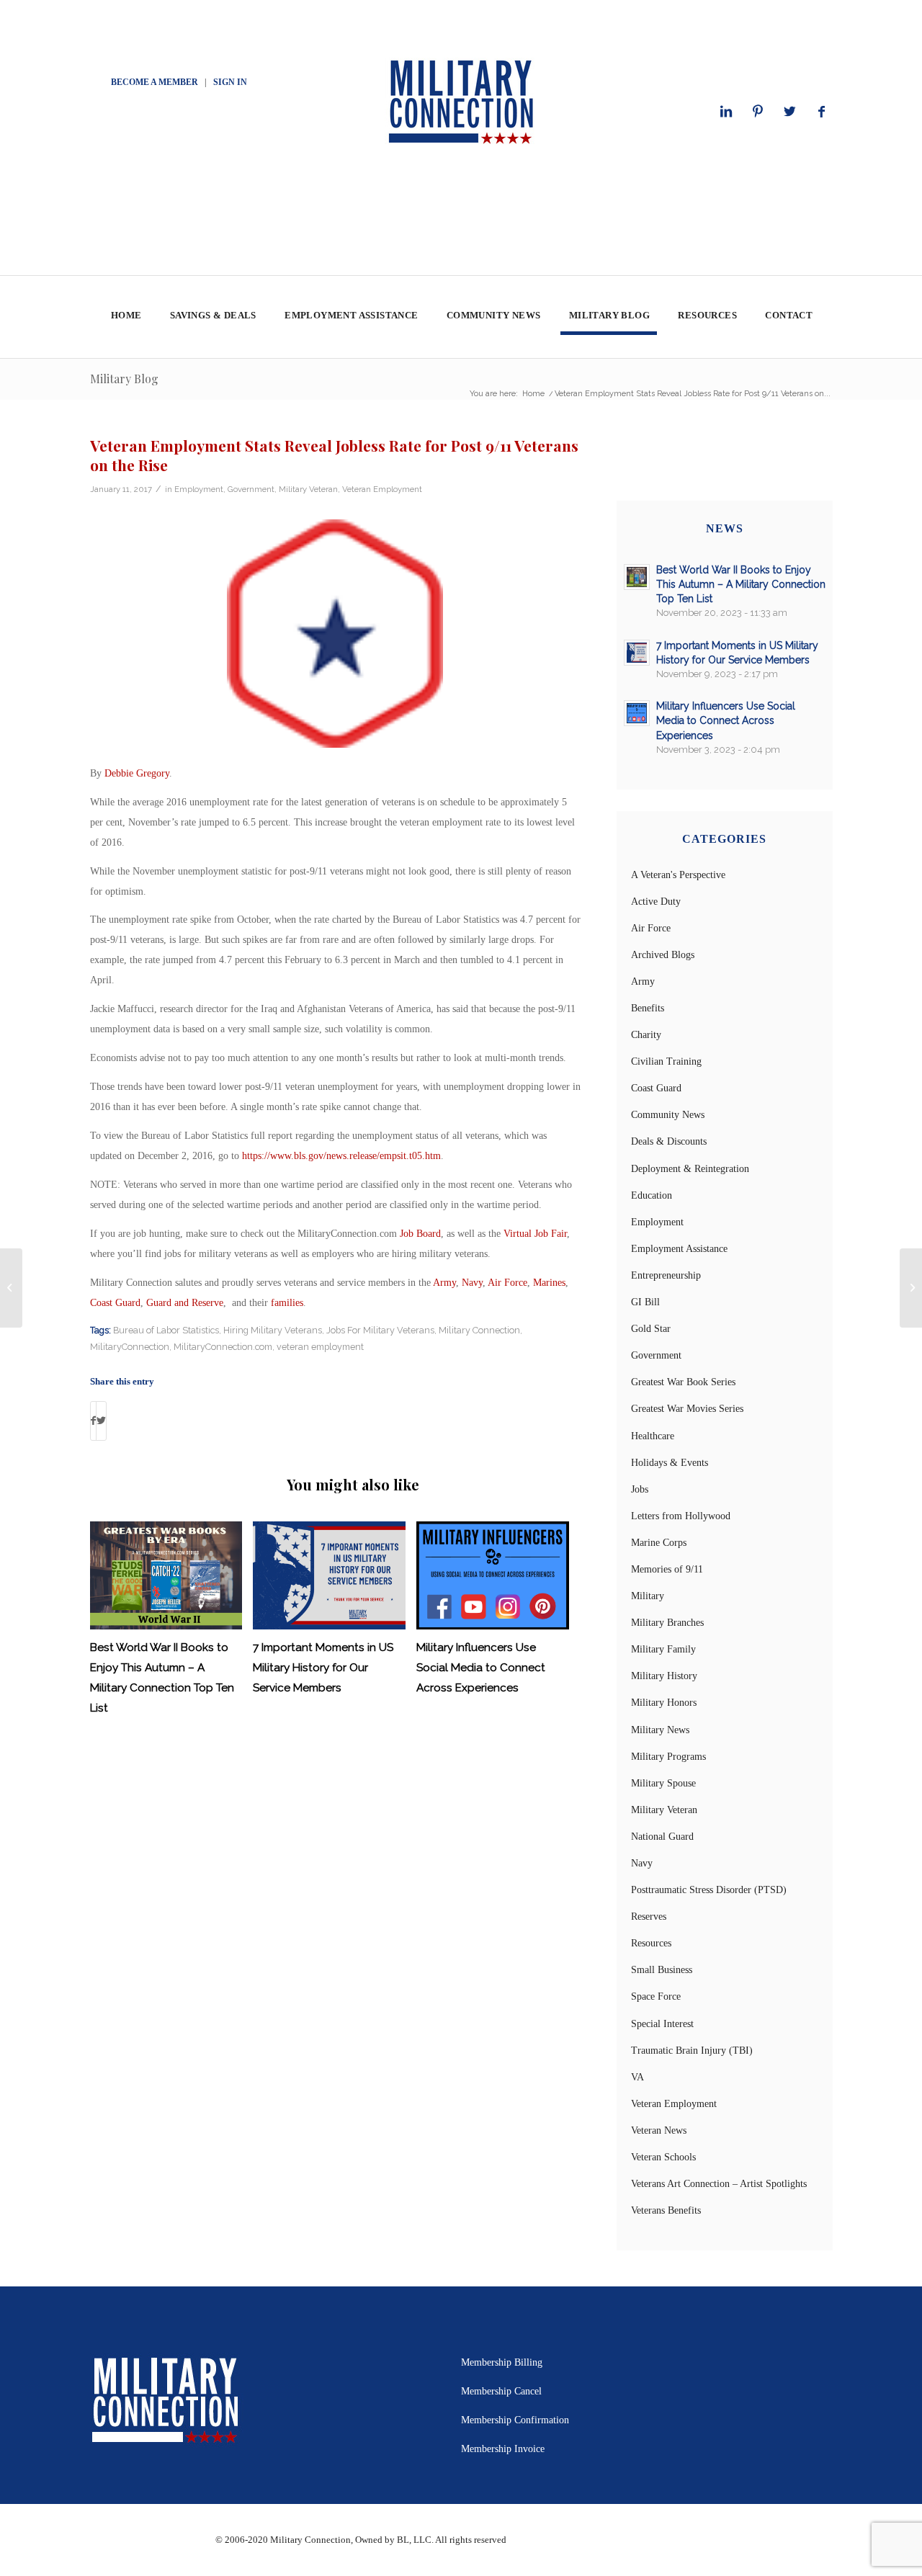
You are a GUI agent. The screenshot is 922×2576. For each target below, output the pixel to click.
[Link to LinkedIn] (726, 112)
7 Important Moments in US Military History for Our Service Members (323, 1668)
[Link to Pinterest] (758, 112)
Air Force (507, 1283)
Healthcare (653, 1436)
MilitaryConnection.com (223, 1347)
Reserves (649, 1917)
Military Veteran (308, 489)
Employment (199, 489)
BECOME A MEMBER (155, 82)
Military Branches (667, 1623)
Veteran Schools (663, 2157)
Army (444, 1283)
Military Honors (664, 1703)
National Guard (662, 1837)
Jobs (640, 1489)
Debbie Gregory (137, 773)
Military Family (663, 1649)
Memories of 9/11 (667, 1569)
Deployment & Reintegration (690, 1169)
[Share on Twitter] (101, 1421)
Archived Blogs (663, 955)
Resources (651, 1943)
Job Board (420, 1234)
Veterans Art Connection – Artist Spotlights (719, 2184)
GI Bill (645, 1302)
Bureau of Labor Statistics (166, 1330)
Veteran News (659, 2130)
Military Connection (479, 1330)
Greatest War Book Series (683, 1382)
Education (652, 1195)
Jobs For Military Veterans (380, 1330)
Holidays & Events (670, 1463)
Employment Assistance (679, 1249)
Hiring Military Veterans (273, 1330)
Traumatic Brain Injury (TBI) (692, 2050)
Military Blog (124, 379)
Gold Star (651, 1329)
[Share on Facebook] (93, 1421)
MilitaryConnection (130, 1347)
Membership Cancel (501, 2391)
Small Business (662, 1970)
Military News (660, 1730)
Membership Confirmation (515, 2420)
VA (637, 2077)
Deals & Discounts (669, 1141)
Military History (664, 1676)
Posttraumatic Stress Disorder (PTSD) (709, 1890)
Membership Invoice (503, 2449)
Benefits (648, 1008)
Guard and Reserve (185, 1303)
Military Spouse (663, 1783)
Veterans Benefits (666, 2210)
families (287, 1303)
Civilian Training (666, 1061)
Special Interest (662, 2024)
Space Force (656, 1996)
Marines (549, 1283)
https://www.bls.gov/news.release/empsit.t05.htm (341, 1156)
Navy (472, 1283)
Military (648, 1596)
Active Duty (656, 902)
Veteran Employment (382, 489)
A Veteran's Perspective (678, 875)
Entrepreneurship (666, 1275)
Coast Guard (115, 1303)
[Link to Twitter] (789, 112)
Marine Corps (659, 1543)
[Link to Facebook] (821, 112)
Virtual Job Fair (535, 1234)
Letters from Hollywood (681, 1516)
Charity (646, 1035)
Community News (668, 1115)
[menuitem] (126, 317)
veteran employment (320, 1347)
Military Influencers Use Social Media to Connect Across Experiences (481, 1668)
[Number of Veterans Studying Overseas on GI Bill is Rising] (11, 1288)
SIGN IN (230, 82)
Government (251, 489)
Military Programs (668, 1757)
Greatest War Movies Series (687, 1409)
